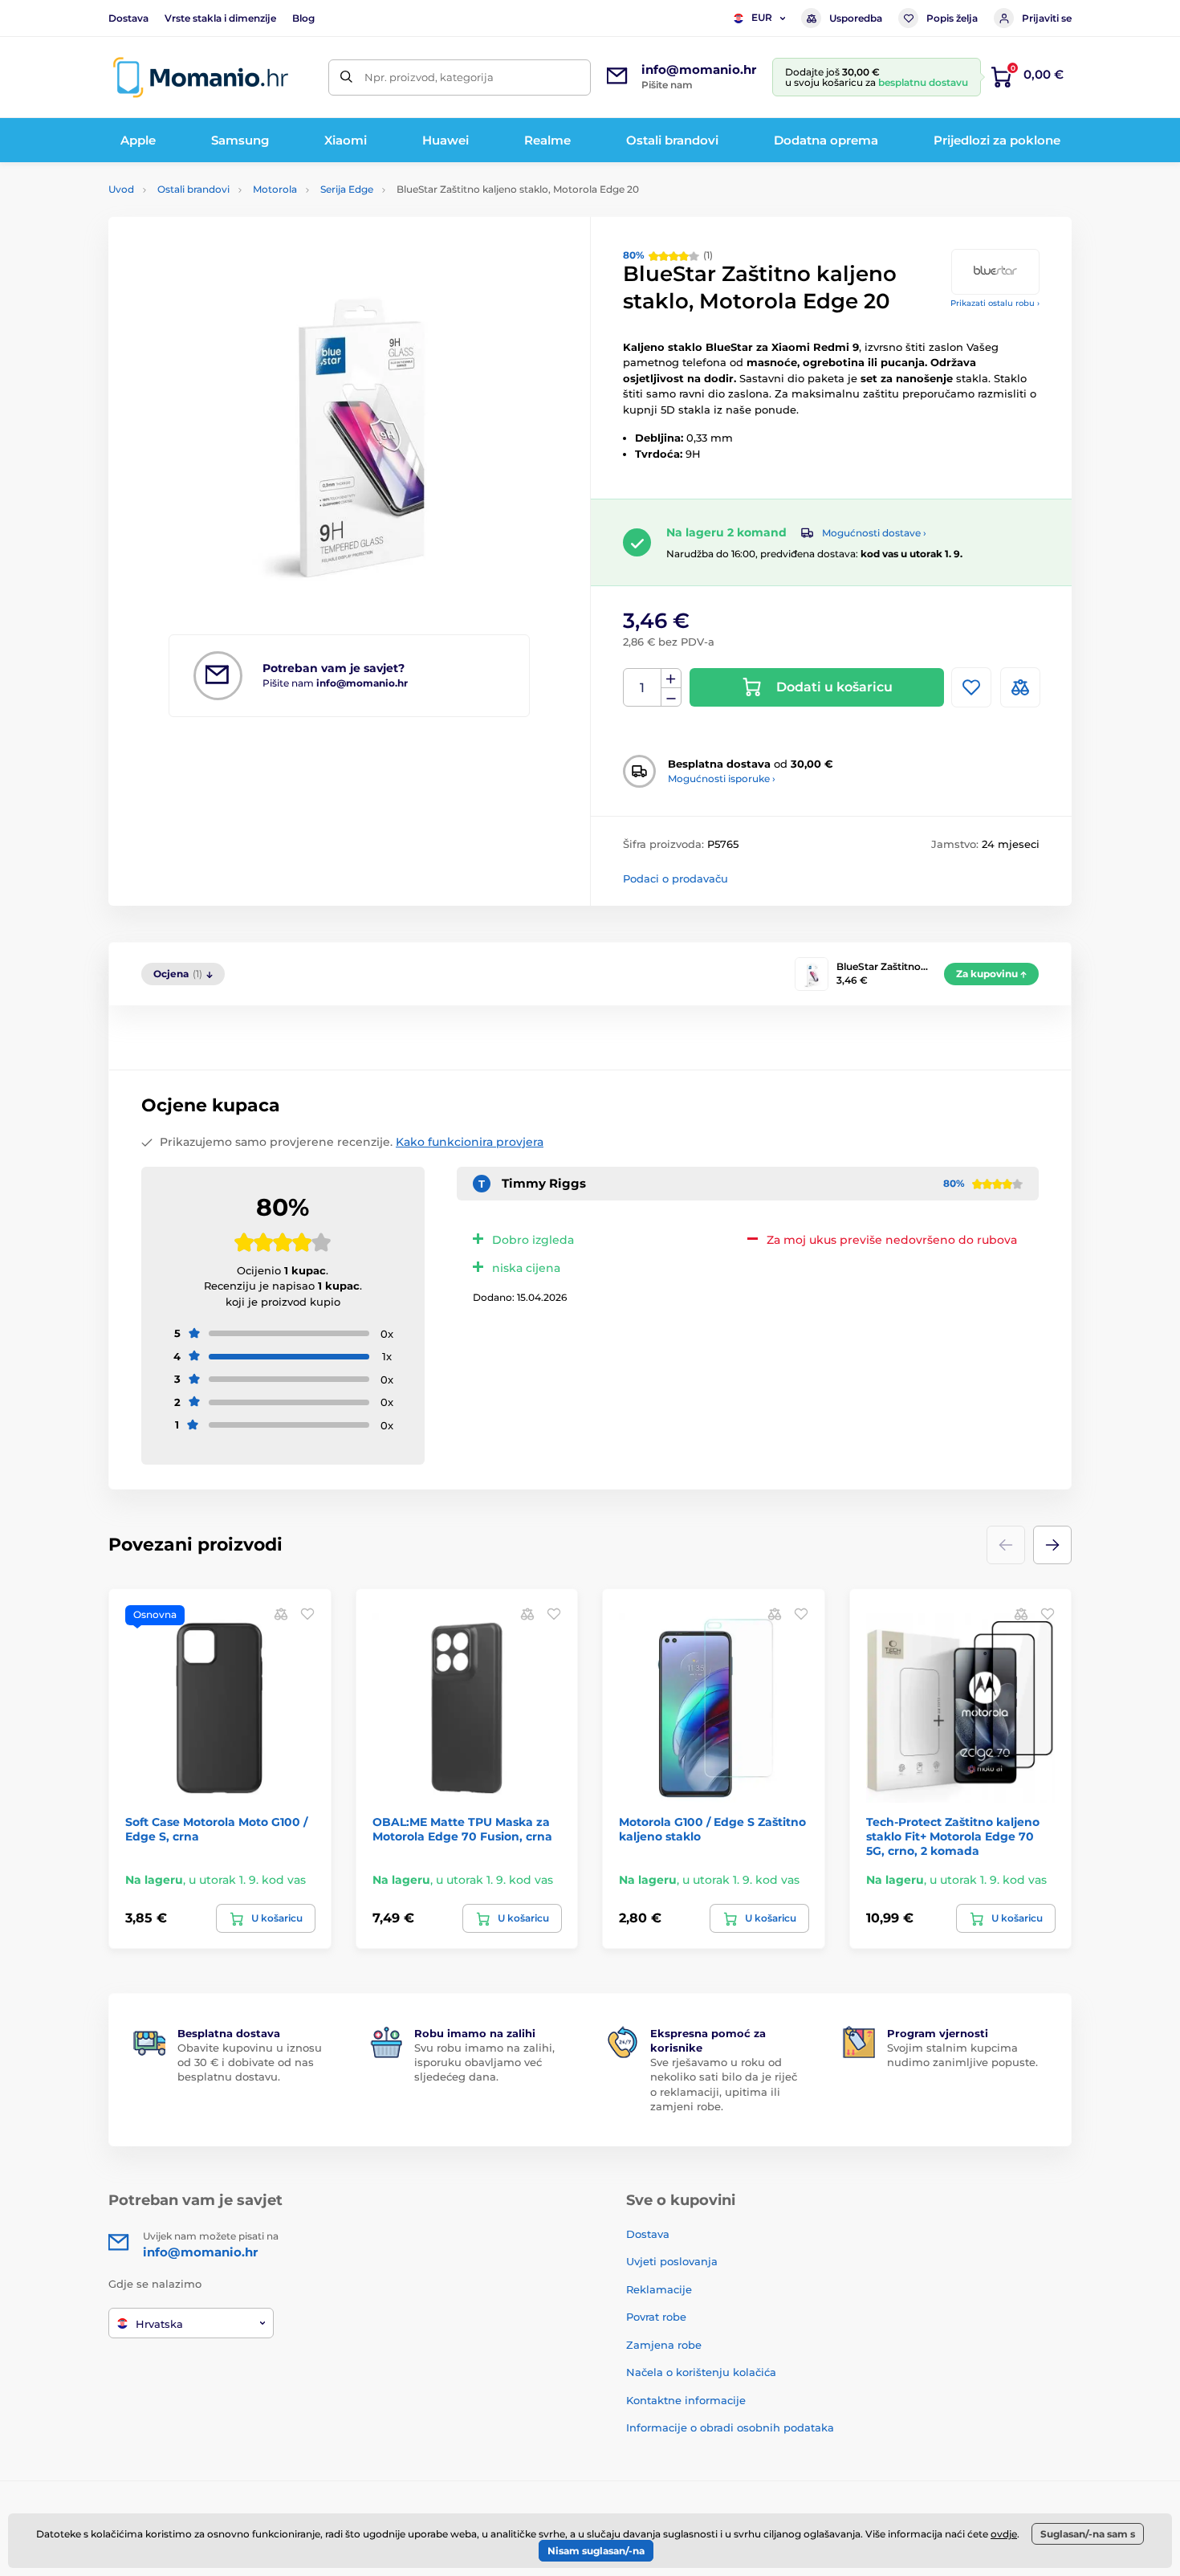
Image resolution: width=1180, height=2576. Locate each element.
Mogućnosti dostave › (874, 533)
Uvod (121, 189)
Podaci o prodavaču (675, 878)
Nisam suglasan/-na (596, 2551)
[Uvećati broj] (671, 679)
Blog (303, 18)
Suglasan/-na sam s (1088, 2534)
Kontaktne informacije (686, 2400)
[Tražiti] (346, 77)
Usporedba (856, 18)
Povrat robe (656, 2317)
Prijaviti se (1047, 18)
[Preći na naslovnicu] (201, 77)
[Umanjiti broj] (671, 697)
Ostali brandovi (193, 189)
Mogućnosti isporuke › (722, 779)
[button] (1052, 1545)
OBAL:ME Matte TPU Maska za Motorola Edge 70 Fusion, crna (462, 1829)
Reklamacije (659, 2289)
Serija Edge (347, 189)
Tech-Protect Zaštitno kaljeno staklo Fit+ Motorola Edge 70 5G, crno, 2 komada (953, 1836)
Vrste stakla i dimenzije (220, 18)
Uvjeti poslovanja (672, 2261)
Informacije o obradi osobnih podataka (730, 2427)
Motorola (275, 189)
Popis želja (952, 18)
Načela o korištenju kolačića (701, 2372)
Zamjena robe (664, 2345)
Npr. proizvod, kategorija (429, 77)
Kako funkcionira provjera (470, 1142)
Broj (643, 688)
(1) (668, 255)
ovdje (1004, 2534)
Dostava (128, 18)
